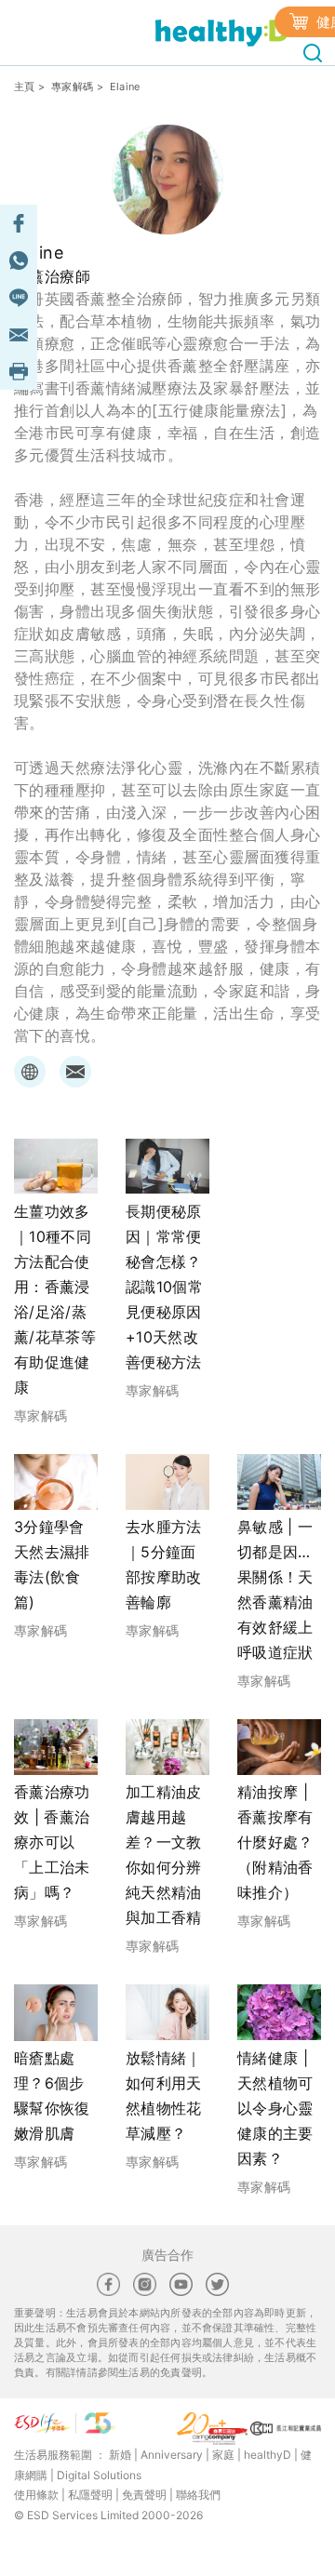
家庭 (223, 2455)
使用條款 (36, 2495)
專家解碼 (72, 87)
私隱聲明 (90, 2495)
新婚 (120, 2455)
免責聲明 (144, 2495)
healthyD (268, 2455)
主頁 (25, 87)
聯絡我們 (198, 2495)
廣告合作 (167, 2255)
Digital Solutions (99, 2475)
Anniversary (172, 2455)
